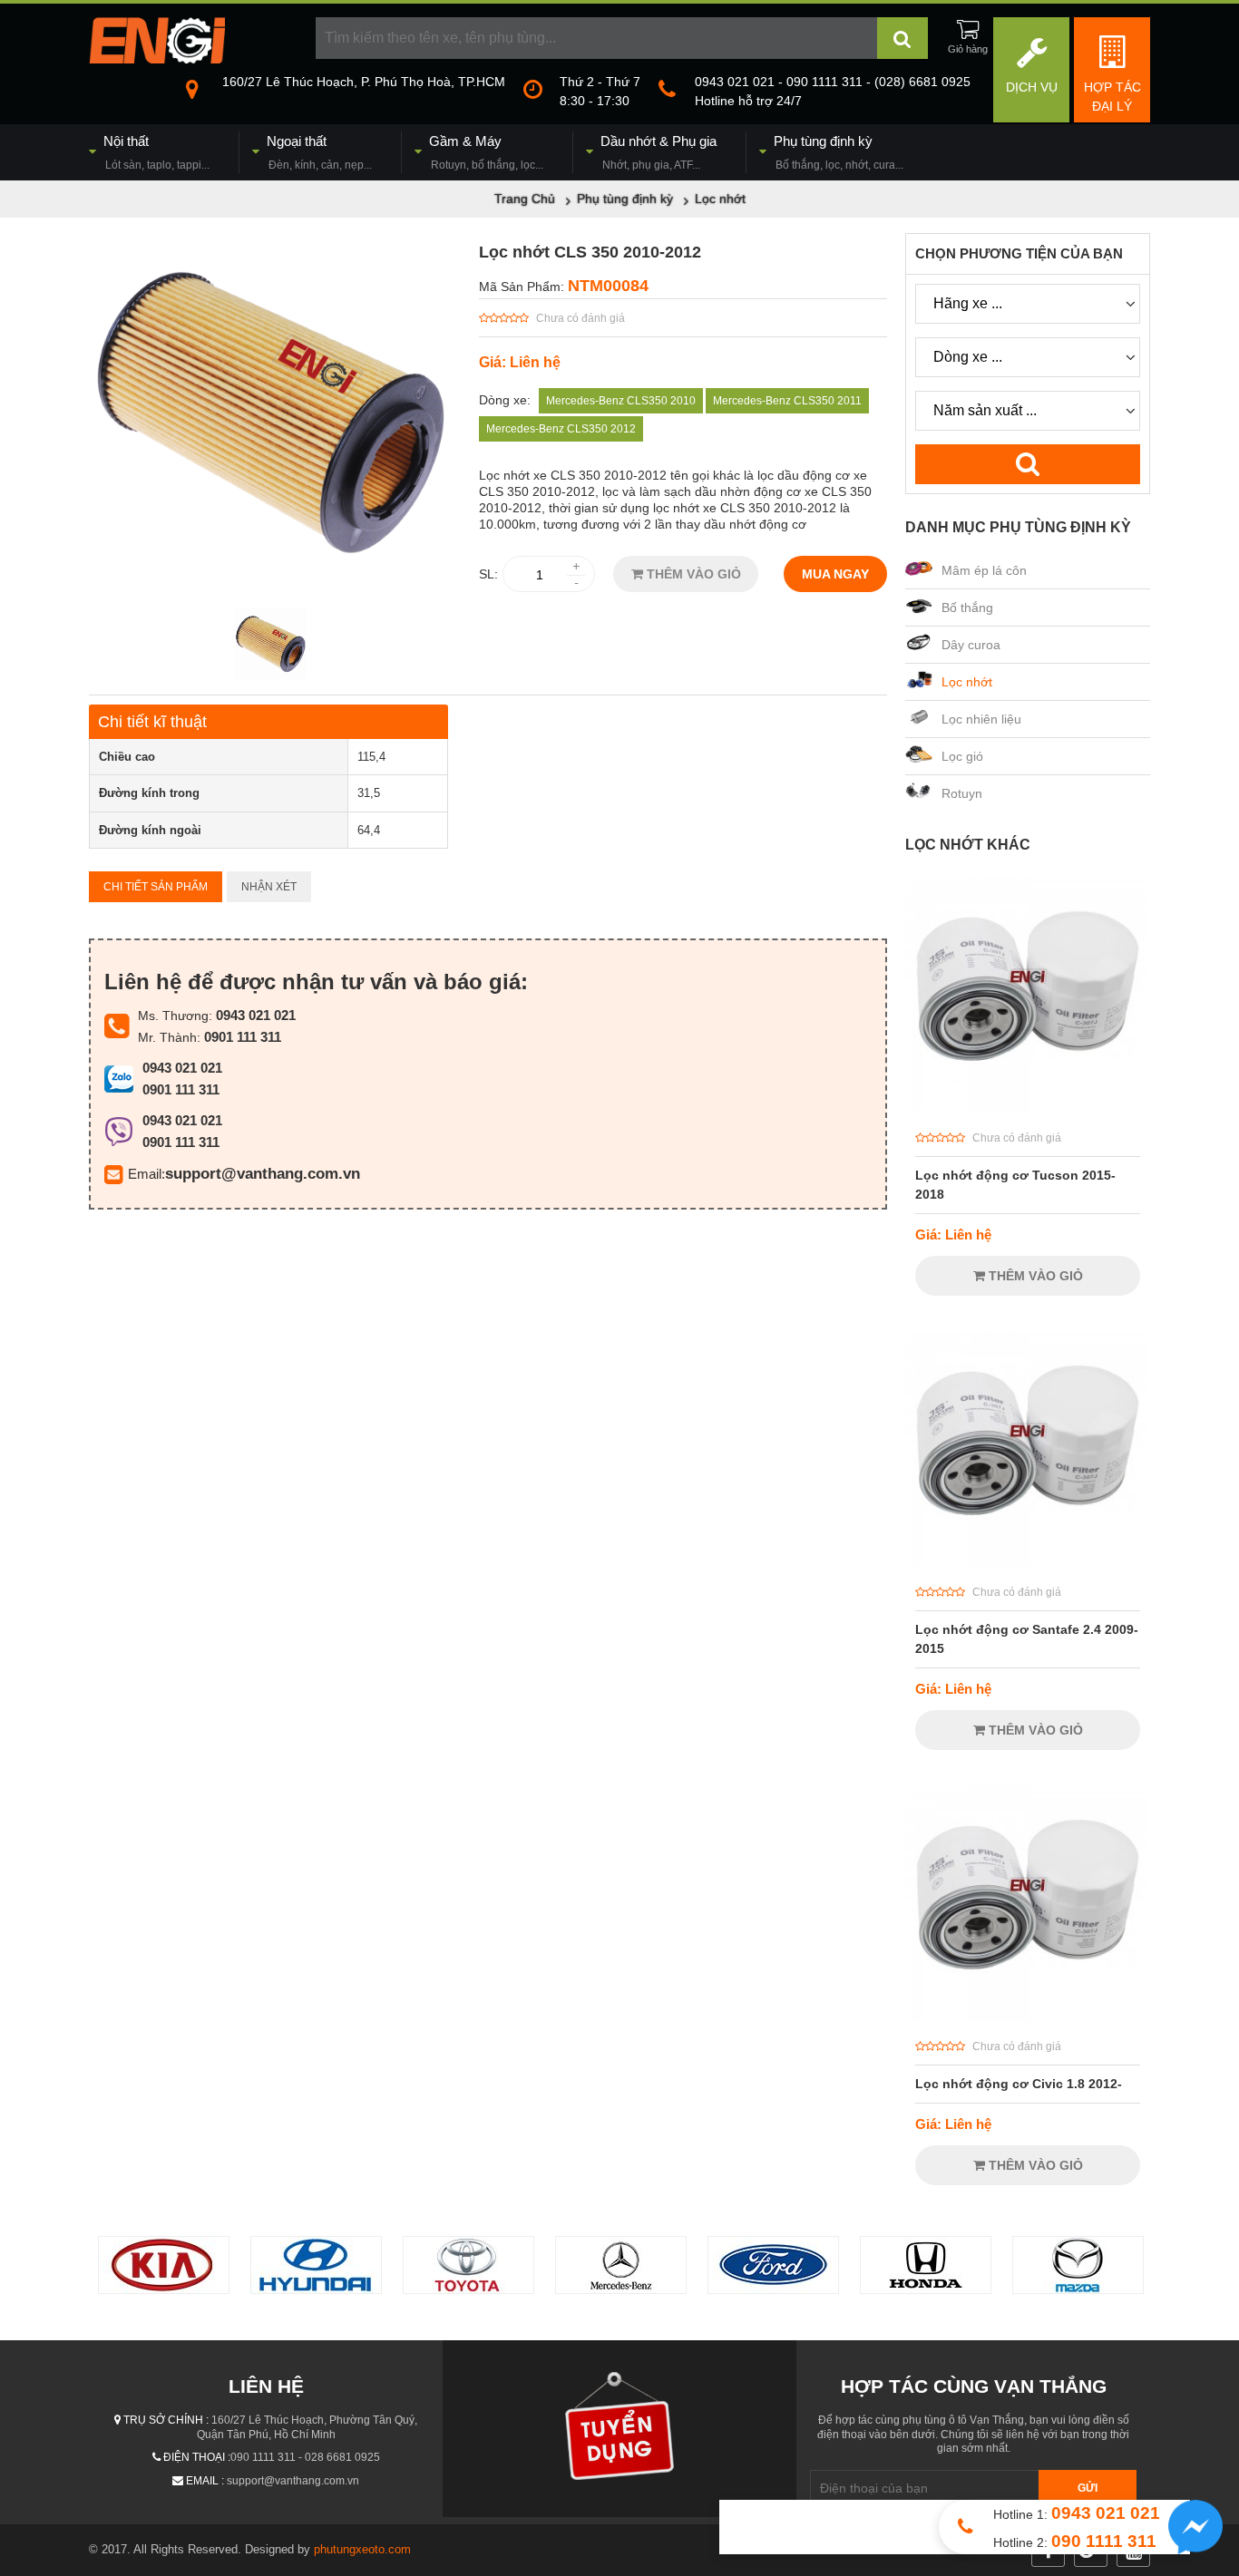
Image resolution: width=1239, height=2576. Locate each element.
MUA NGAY (835, 574)
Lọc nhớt (967, 682)
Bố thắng (967, 608)
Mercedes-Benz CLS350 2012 (561, 429)
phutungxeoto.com (362, 2549)
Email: (146, 1174)
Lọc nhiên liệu (981, 719)
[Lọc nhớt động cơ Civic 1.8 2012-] (1028, 2017)
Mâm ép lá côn (984, 570)
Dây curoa (971, 645)
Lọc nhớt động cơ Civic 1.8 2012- (1019, 2084)
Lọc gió (962, 756)
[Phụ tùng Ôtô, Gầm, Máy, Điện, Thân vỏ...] (157, 59)
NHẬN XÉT (269, 887)
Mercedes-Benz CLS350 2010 (621, 401)
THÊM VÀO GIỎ (692, 574)
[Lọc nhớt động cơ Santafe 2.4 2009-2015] (1028, 1563)
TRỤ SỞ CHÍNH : (166, 2420)
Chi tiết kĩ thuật (152, 722)
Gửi (1088, 2488)
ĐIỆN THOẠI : (197, 2457)
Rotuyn (962, 793)
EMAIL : (205, 2481)
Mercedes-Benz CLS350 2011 (787, 401)
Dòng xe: (505, 400)
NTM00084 (608, 286)
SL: (488, 574)
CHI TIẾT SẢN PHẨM (156, 887)
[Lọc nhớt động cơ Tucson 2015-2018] (1028, 1109)
